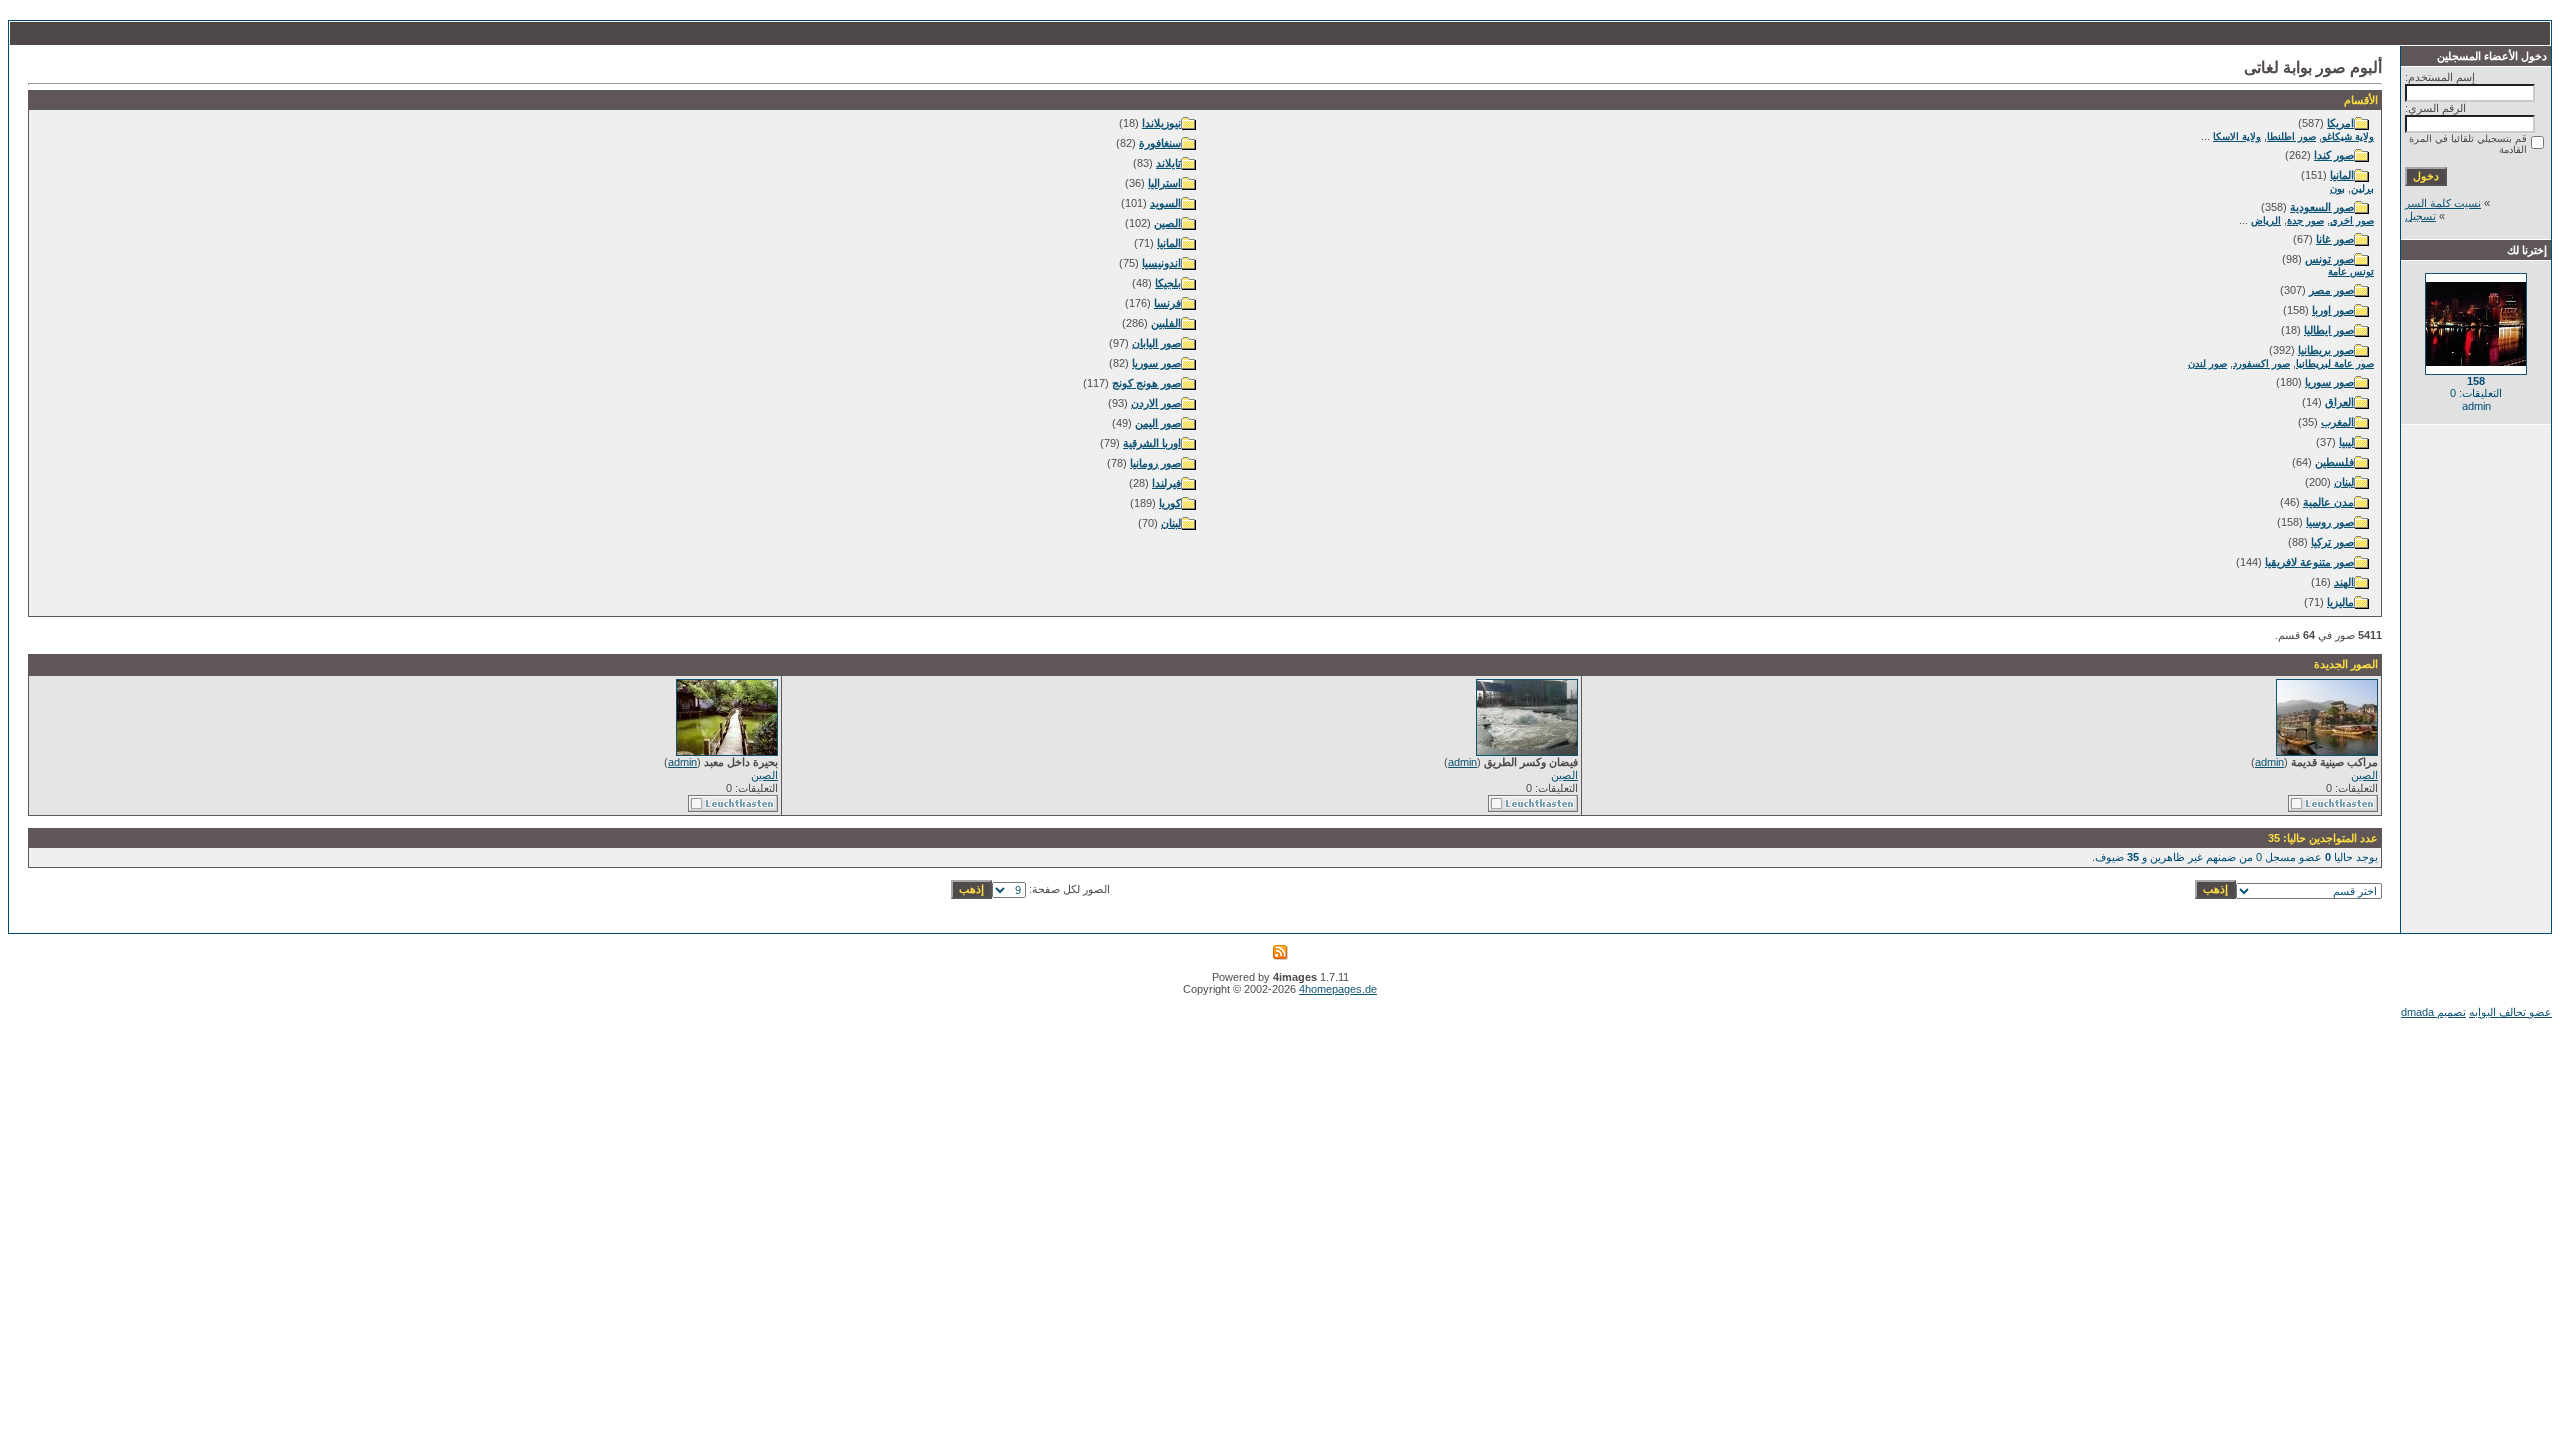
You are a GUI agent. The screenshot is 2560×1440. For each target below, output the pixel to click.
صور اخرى (2352, 220)
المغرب (2337, 422)
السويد (1165, 203)
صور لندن (2207, 363)
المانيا (2342, 175)
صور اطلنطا (2291, 136)
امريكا (2340, 123)
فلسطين (2334, 462)
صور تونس (2329, 259)
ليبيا (2346, 442)
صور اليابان (1156, 343)
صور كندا (2334, 155)
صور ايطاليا (2329, 330)
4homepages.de (1338, 989)
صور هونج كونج (1146, 383)
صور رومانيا (1155, 463)
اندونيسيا (1161, 263)
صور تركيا (2332, 542)
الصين (1167, 223)
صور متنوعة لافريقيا (2309, 562)
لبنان (2344, 482)
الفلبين (1166, 323)
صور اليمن (1158, 423)
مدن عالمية (2328, 502)
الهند (2344, 582)
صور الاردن (1156, 403)
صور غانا (2335, 239)
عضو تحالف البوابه (2510, 1012)
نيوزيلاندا (1161, 123)
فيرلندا (1166, 483)
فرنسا (1167, 303)
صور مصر (2331, 290)
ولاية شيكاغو (2348, 136)
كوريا (1170, 503)
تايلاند (1168, 163)
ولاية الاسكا (2237, 136)
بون (2337, 188)
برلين (2362, 188)
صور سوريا (2329, 382)
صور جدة (2305, 220)
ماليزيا (2340, 602)
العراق (2339, 402)
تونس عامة (2351, 271)
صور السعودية (2322, 207)
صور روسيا (2330, 522)
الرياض (2266, 220)
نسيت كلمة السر (2443, 203)
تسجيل (2420, 216)
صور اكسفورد (2261, 363)
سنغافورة (1160, 143)
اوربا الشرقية (1152, 443)
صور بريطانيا (2326, 350)
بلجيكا (1168, 283)
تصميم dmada (2433, 1012)
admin (2269, 762)
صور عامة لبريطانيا (2335, 363)
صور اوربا (2333, 310)
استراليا (1164, 183)
